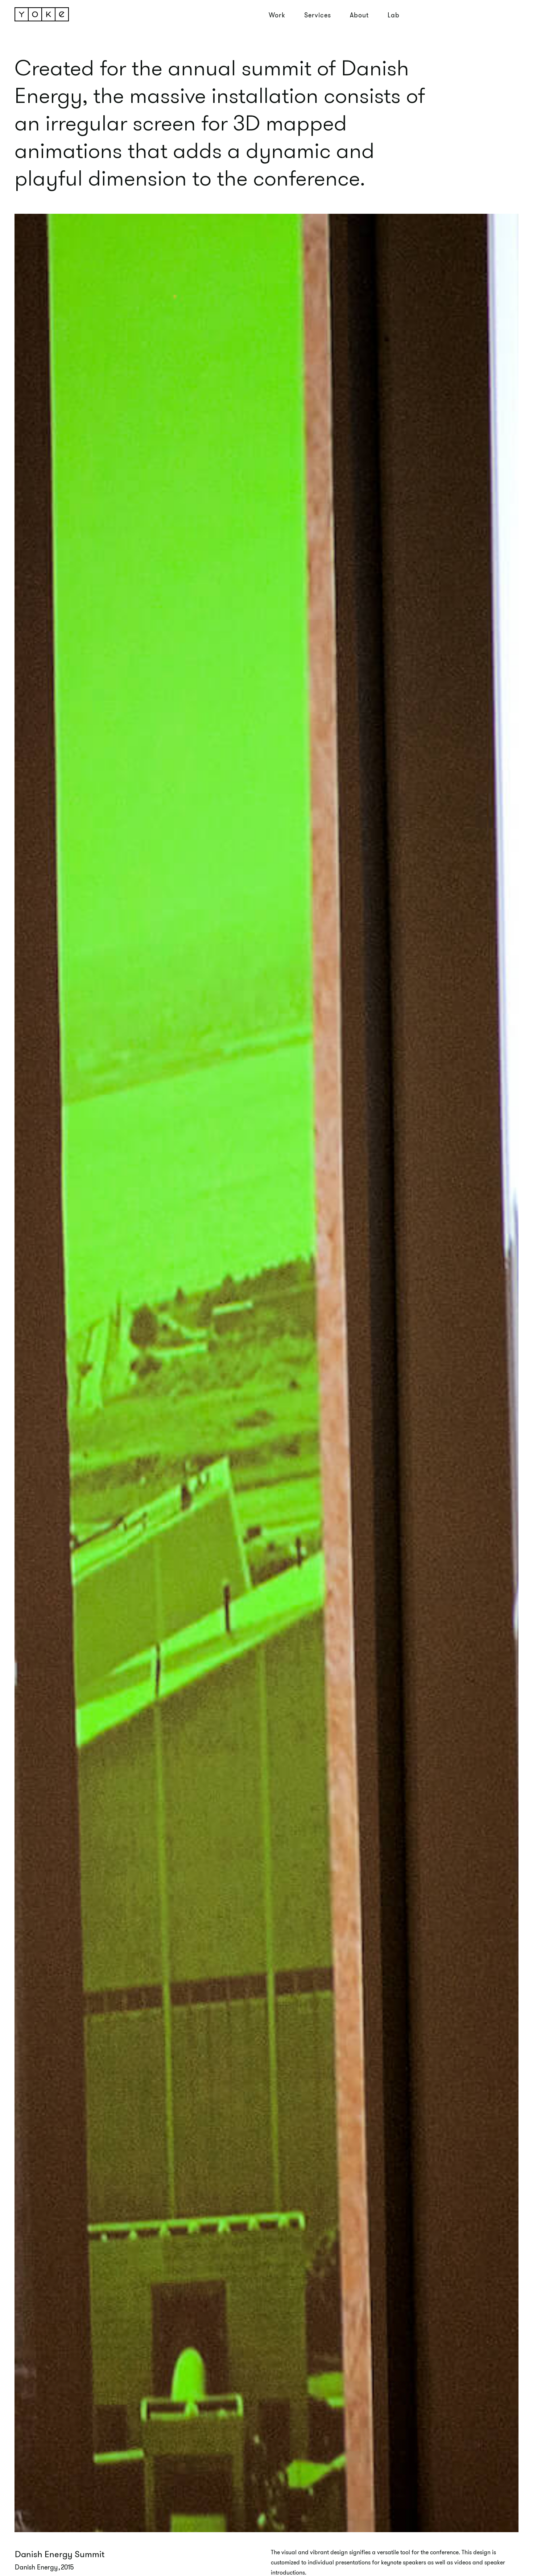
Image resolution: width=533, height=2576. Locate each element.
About (359, 15)
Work (277, 15)
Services (318, 15)
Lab (394, 15)
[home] (46, 14)
